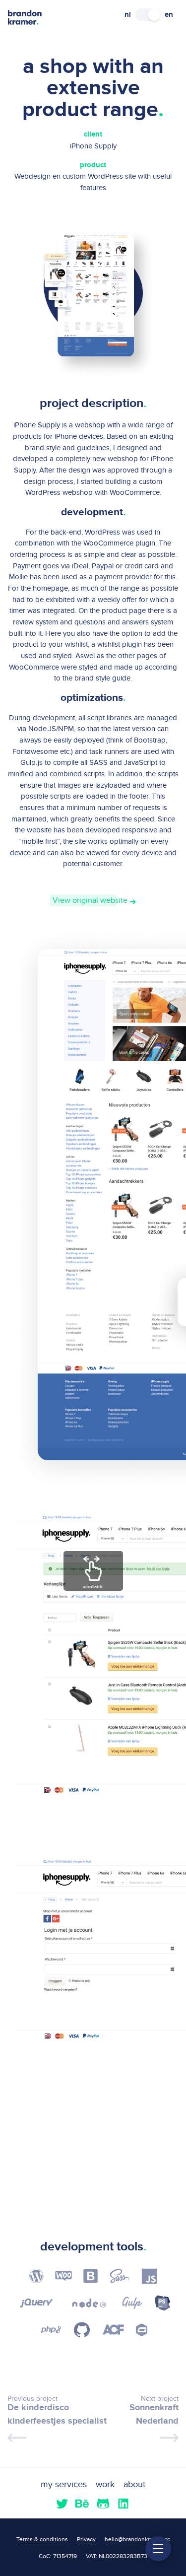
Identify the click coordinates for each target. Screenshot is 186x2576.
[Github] (104, 2502)
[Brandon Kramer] (27, 16)
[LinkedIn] (123, 2502)
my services (64, 2484)
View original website (91, 900)
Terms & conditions (42, 2540)
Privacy (86, 2540)
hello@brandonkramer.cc (137, 2540)
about (134, 2484)
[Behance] (83, 2502)
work (105, 2484)
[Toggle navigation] (158, 2549)
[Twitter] (63, 2502)
